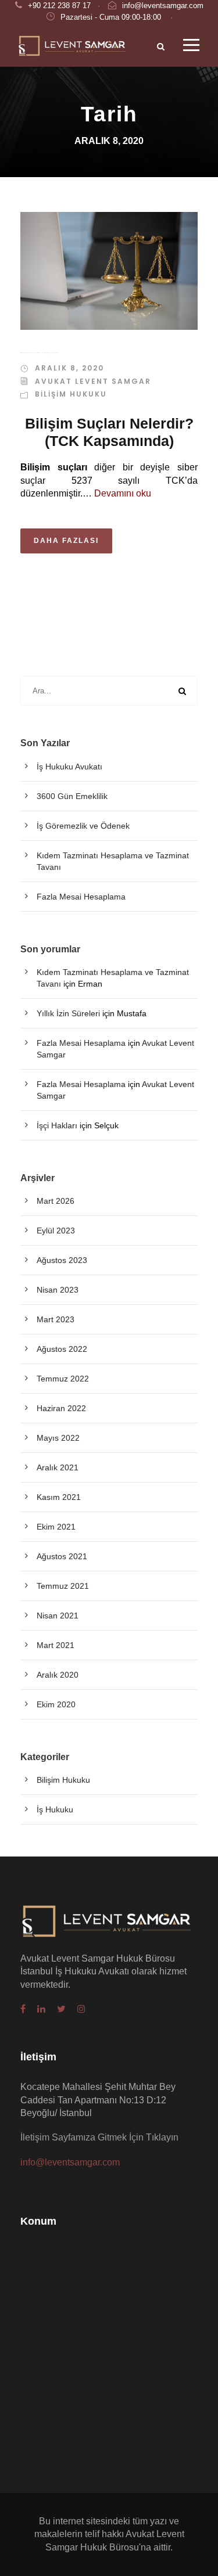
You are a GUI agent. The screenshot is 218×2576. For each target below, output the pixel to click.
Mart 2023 (56, 1319)
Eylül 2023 (56, 1231)
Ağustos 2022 (62, 1349)
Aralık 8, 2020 (69, 368)
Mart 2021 (56, 1645)
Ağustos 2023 (62, 1260)
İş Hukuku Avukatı (69, 767)
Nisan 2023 (58, 1290)
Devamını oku (123, 493)
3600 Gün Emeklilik (72, 796)
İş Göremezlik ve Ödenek (83, 826)
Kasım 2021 (59, 1497)
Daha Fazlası (66, 541)
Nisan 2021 (58, 1616)
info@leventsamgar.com (163, 6)
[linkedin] (41, 2009)
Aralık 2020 (58, 1675)
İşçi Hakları (57, 1125)
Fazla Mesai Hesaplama (81, 897)
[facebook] (23, 2009)
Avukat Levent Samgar (93, 381)
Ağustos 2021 (62, 1556)
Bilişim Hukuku (71, 394)
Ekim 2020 (56, 1704)
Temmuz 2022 (63, 1379)
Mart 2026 (56, 1201)
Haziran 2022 (61, 1408)
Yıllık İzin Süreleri (68, 1013)
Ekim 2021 (56, 1527)
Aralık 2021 (58, 1467)
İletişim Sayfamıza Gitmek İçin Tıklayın (99, 2137)
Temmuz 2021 (63, 1586)
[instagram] (81, 2009)
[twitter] (61, 2009)
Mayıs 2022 (58, 1438)
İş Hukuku (55, 1809)
